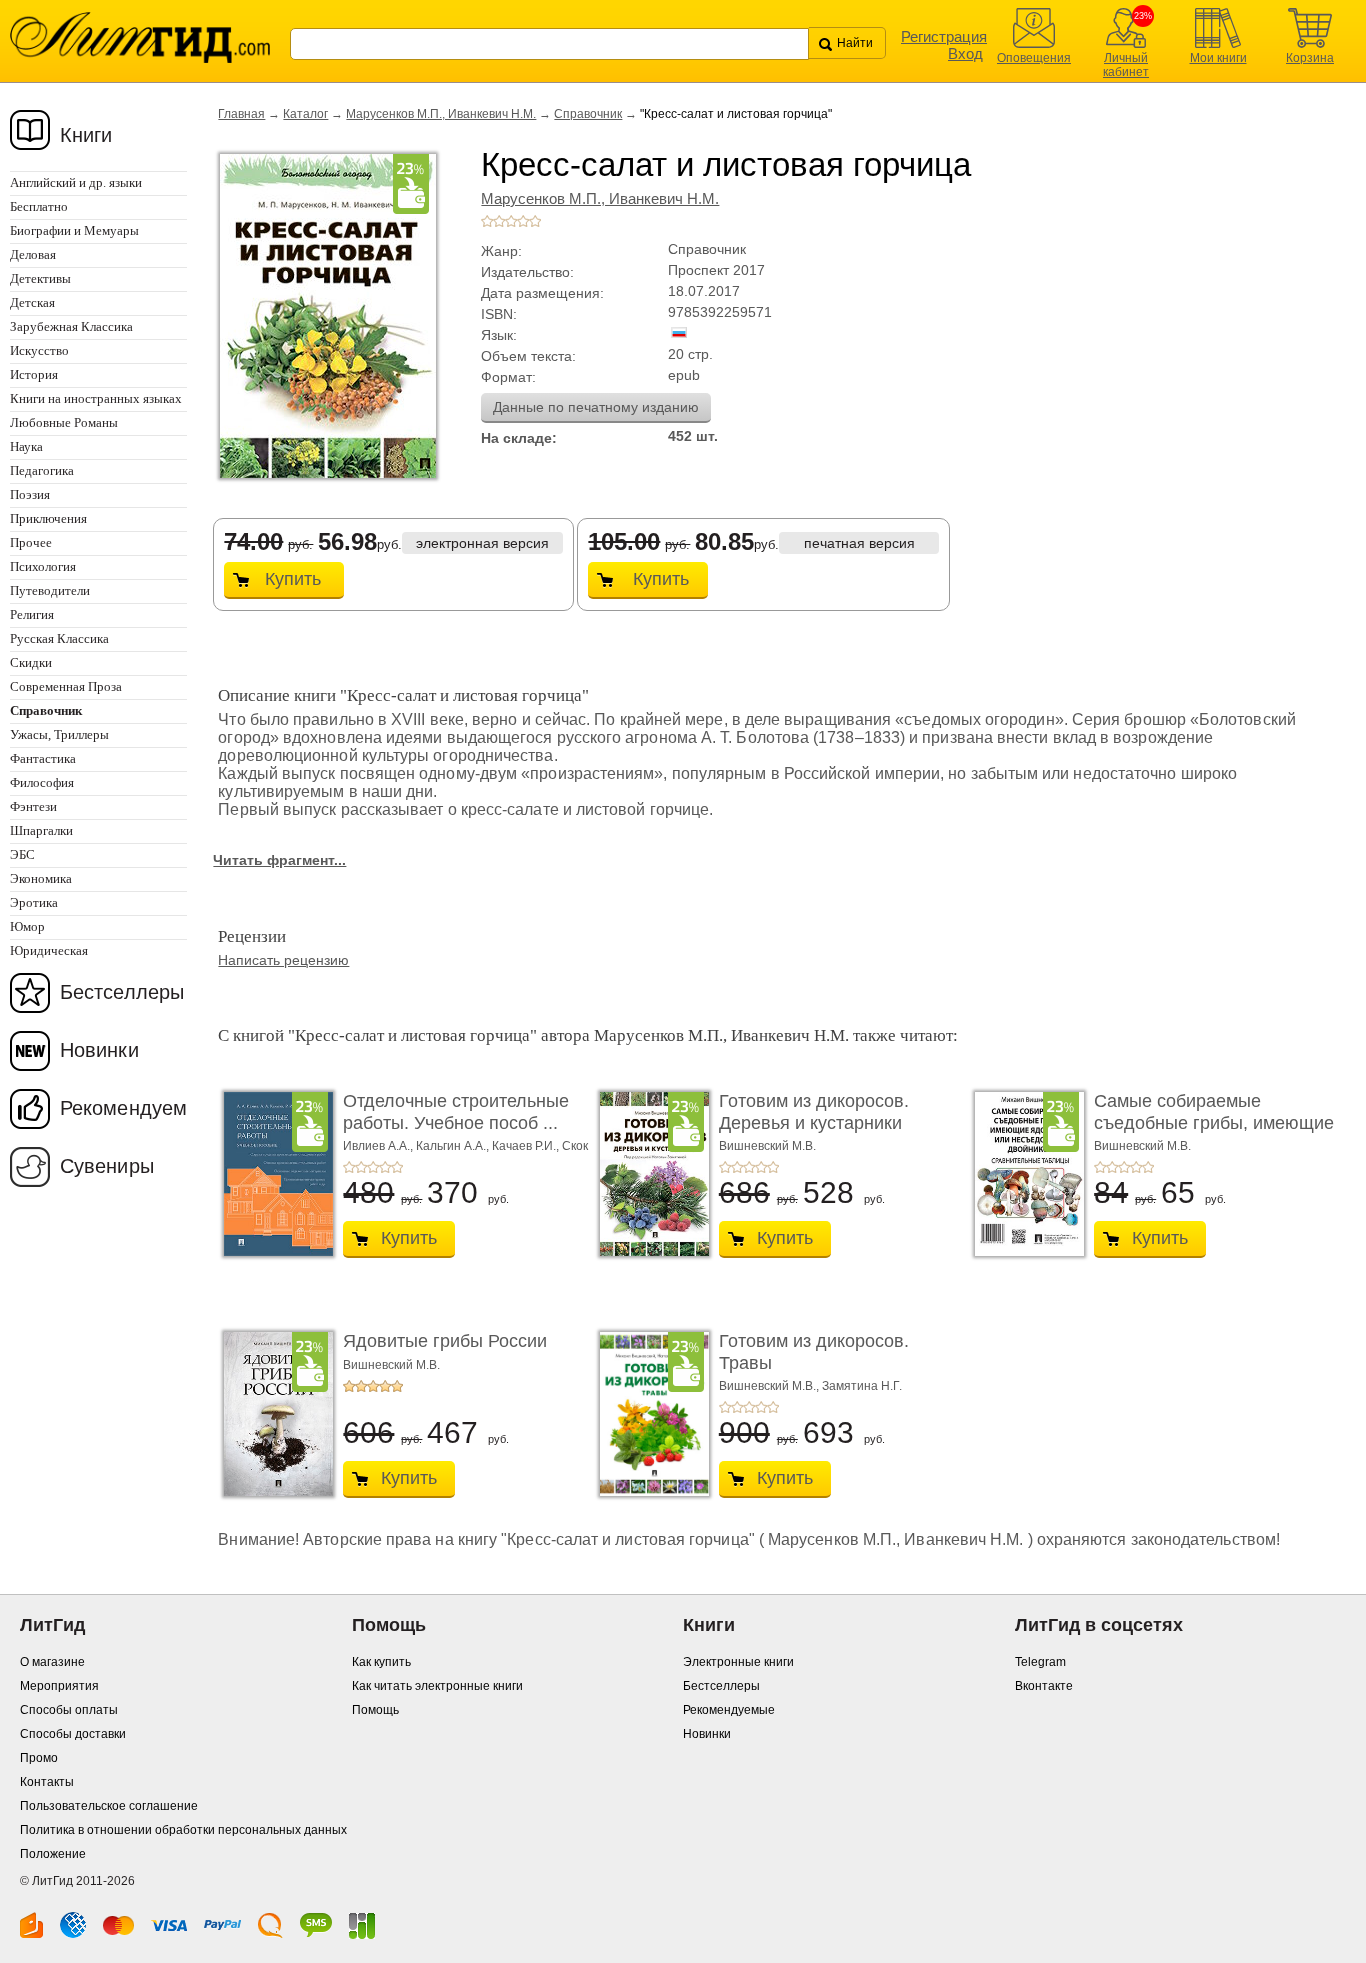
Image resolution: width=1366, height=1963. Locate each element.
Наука (26, 446)
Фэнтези (33, 806)
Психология (43, 566)
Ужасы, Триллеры (59, 734)
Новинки (99, 1050)
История (34, 374)
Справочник (588, 114)
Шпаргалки (41, 830)
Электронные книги (738, 1662)
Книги (86, 135)
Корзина (1310, 58)
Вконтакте (1044, 1686)
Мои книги (1218, 58)
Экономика (41, 878)
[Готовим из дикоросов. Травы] (649, 1414)
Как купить (381, 1662)
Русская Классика (59, 638)
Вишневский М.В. (767, 1146)
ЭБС (22, 854)
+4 (523, 221)
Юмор (27, 926)
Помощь (375, 1710)
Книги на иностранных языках (96, 398)
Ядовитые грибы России (445, 1341)
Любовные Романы (64, 422)
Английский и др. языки (76, 182)
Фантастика (43, 758)
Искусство (39, 350)
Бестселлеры (122, 992)
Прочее (31, 542)
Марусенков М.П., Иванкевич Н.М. (441, 114)
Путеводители (50, 590)
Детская (32, 302)
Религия (32, 614)
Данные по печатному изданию (596, 407)
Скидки (31, 662)
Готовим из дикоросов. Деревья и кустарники (814, 1112)
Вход (965, 53)
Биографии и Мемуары (74, 230)
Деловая (33, 254)
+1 (487, 221)
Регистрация (944, 36)
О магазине (52, 1662)
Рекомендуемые (729, 1710)
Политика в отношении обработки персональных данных (183, 1830)
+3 (511, 221)
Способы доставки (73, 1734)
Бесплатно (39, 206)
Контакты (47, 1782)
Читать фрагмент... (279, 860)
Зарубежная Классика (71, 326)
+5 (535, 221)
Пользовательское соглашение (109, 1806)
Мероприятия (59, 1686)
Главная (241, 114)
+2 (499, 221)
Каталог (305, 114)
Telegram (1040, 1662)
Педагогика (42, 470)
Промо (39, 1758)
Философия (42, 782)
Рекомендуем (123, 1108)
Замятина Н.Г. (862, 1386)
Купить (293, 579)
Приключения (48, 518)
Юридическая (49, 950)
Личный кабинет (1126, 65)
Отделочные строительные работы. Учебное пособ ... (456, 1112)
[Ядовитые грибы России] (273, 1414)
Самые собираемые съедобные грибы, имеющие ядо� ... (1214, 1122)
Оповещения (1034, 58)
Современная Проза (66, 686)
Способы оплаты (69, 1710)
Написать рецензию (283, 960)
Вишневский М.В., (770, 1386)
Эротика (34, 902)
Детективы (40, 278)
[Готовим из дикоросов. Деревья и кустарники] (649, 1174)
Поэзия (30, 494)
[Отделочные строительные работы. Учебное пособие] (273, 1174)
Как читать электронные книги (437, 1686)
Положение (53, 1854)
